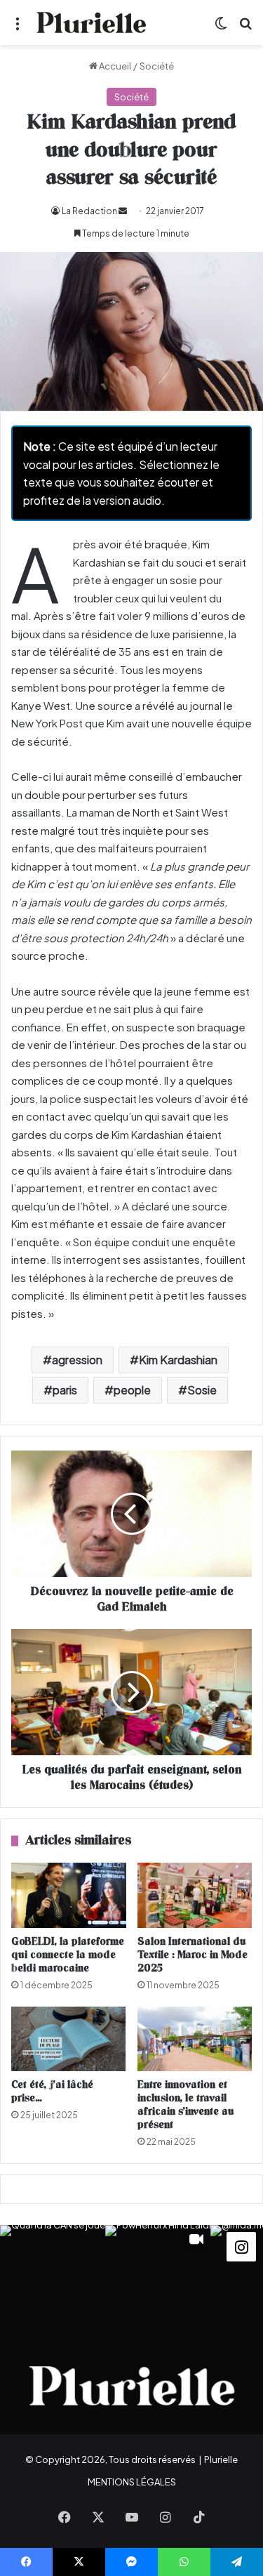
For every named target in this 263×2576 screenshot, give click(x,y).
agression (77, 1360)
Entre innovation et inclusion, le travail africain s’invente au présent (186, 2105)
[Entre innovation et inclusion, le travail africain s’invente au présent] (195, 2039)
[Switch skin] (221, 28)
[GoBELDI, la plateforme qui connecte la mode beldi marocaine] (69, 1895)
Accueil (114, 66)
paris (65, 1390)
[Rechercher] (245, 28)
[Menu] (18, 28)
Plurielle (221, 2459)
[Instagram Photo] (53, 2278)
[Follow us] (241, 2245)
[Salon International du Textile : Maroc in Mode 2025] (195, 1895)
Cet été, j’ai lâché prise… (52, 2092)
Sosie (202, 1390)
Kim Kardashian (178, 1360)
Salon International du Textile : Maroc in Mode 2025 (193, 1955)
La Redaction (89, 211)
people (132, 1390)
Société (157, 66)
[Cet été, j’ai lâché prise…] (69, 2039)
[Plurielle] (91, 22)
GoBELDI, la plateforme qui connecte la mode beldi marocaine (68, 1955)
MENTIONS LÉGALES (132, 2482)
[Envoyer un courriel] (123, 211)
